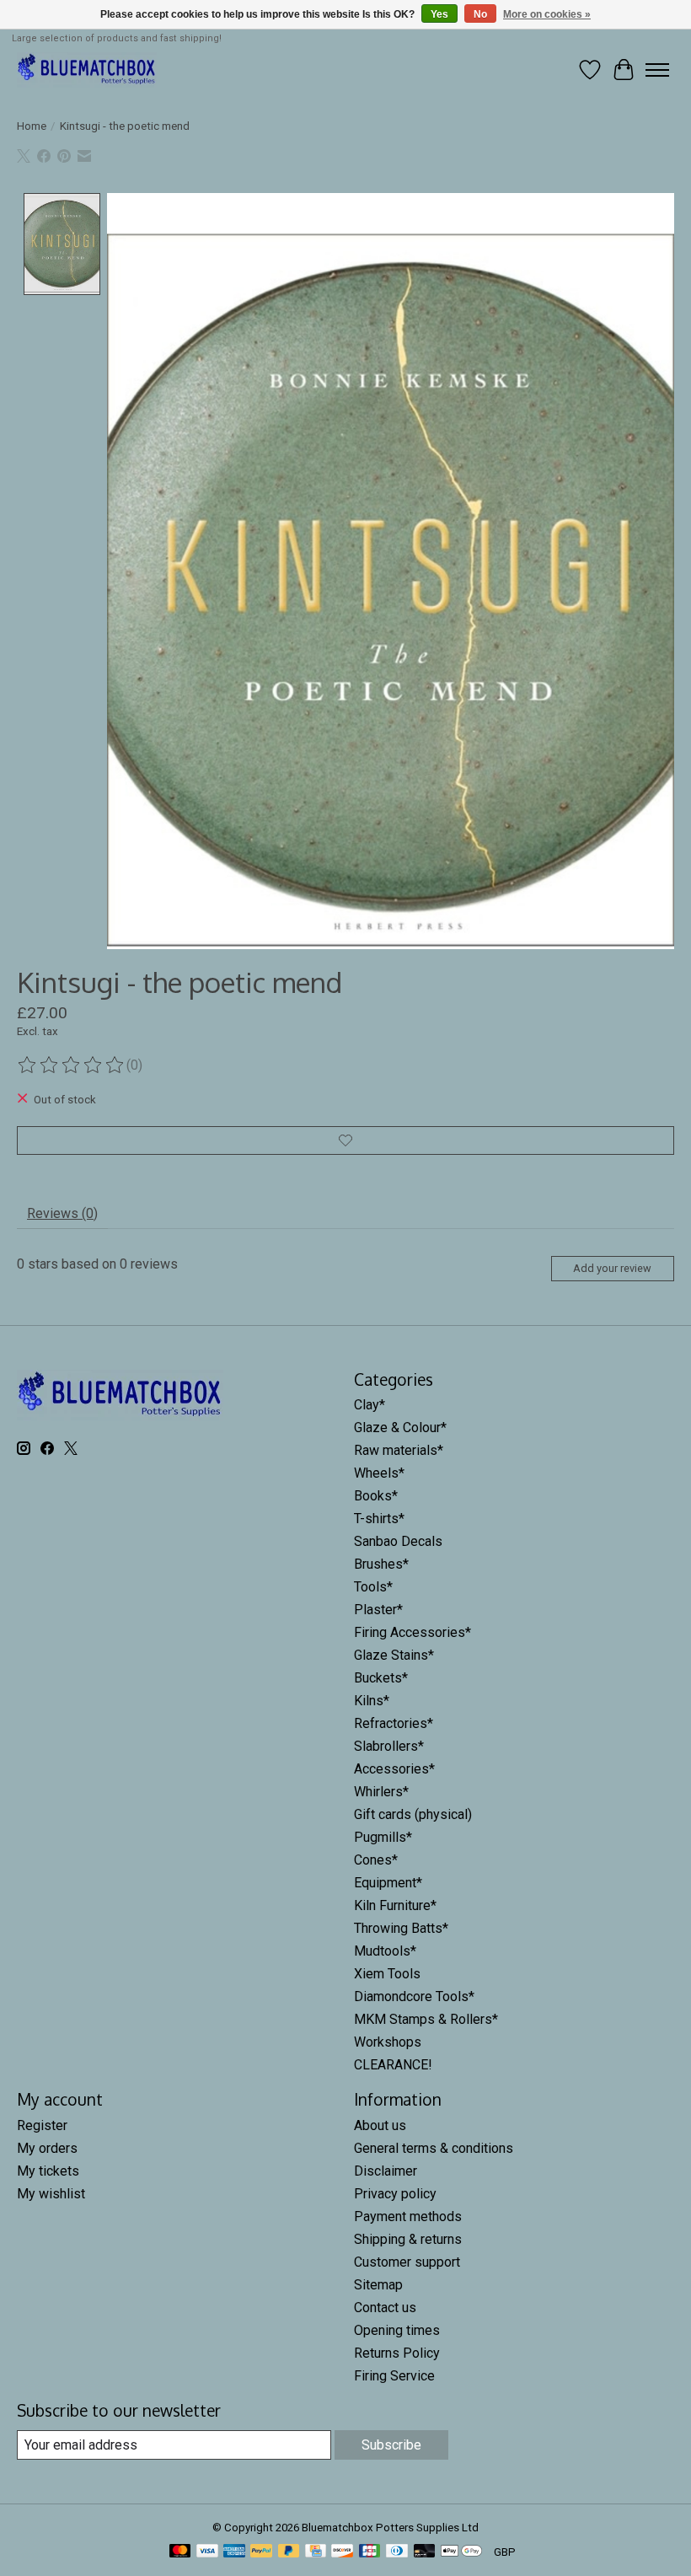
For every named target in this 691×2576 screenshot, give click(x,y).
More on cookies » (547, 14)
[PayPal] (261, 2552)
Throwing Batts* (401, 1928)
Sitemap (378, 2285)
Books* (376, 1496)
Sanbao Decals (398, 1541)
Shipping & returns (408, 2239)
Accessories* (394, 1769)
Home (32, 126)
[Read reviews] (72, 1065)
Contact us (385, 2308)
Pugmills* (383, 1837)
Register (42, 2125)
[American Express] (234, 2552)
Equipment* (388, 1883)
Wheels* (379, 1473)
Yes (439, 14)
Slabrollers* (389, 1746)
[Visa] (207, 2552)
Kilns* (372, 1701)
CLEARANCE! (393, 2065)
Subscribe (391, 2445)
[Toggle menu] (657, 70)
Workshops (388, 2042)
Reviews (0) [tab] (62, 1213)
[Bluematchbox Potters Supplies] (87, 70)
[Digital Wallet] (461, 2552)
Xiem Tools (387, 1974)
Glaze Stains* (394, 1655)
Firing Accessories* (412, 1632)
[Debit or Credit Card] (425, 2552)
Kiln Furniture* (395, 1905)
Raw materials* (399, 1450)
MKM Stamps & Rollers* (426, 2019)
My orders (47, 2148)
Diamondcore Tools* (414, 1996)
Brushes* (381, 1564)
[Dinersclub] (397, 2552)
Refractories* (394, 1723)
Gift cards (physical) (413, 1814)
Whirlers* (381, 1792)
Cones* (376, 1860)
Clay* (370, 1405)
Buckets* (381, 1678)
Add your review (612, 1268)
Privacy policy (395, 2194)
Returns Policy (397, 2353)
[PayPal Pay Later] (289, 2552)
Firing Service (394, 2376)
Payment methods (408, 2216)
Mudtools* (385, 1951)
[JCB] (370, 2552)
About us (380, 2125)
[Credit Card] (316, 2552)
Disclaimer (386, 2171)
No (480, 14)
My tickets (48, 2171)
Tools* (373, 1587)
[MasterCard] (180, 2552)
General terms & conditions (434, 2148)
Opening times (397, 2330)
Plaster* (378, 1610)
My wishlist (51, 2194)
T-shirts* (379, 1519)
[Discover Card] (342, 2552)
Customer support (407, 2262)
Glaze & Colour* (400, 1428)
